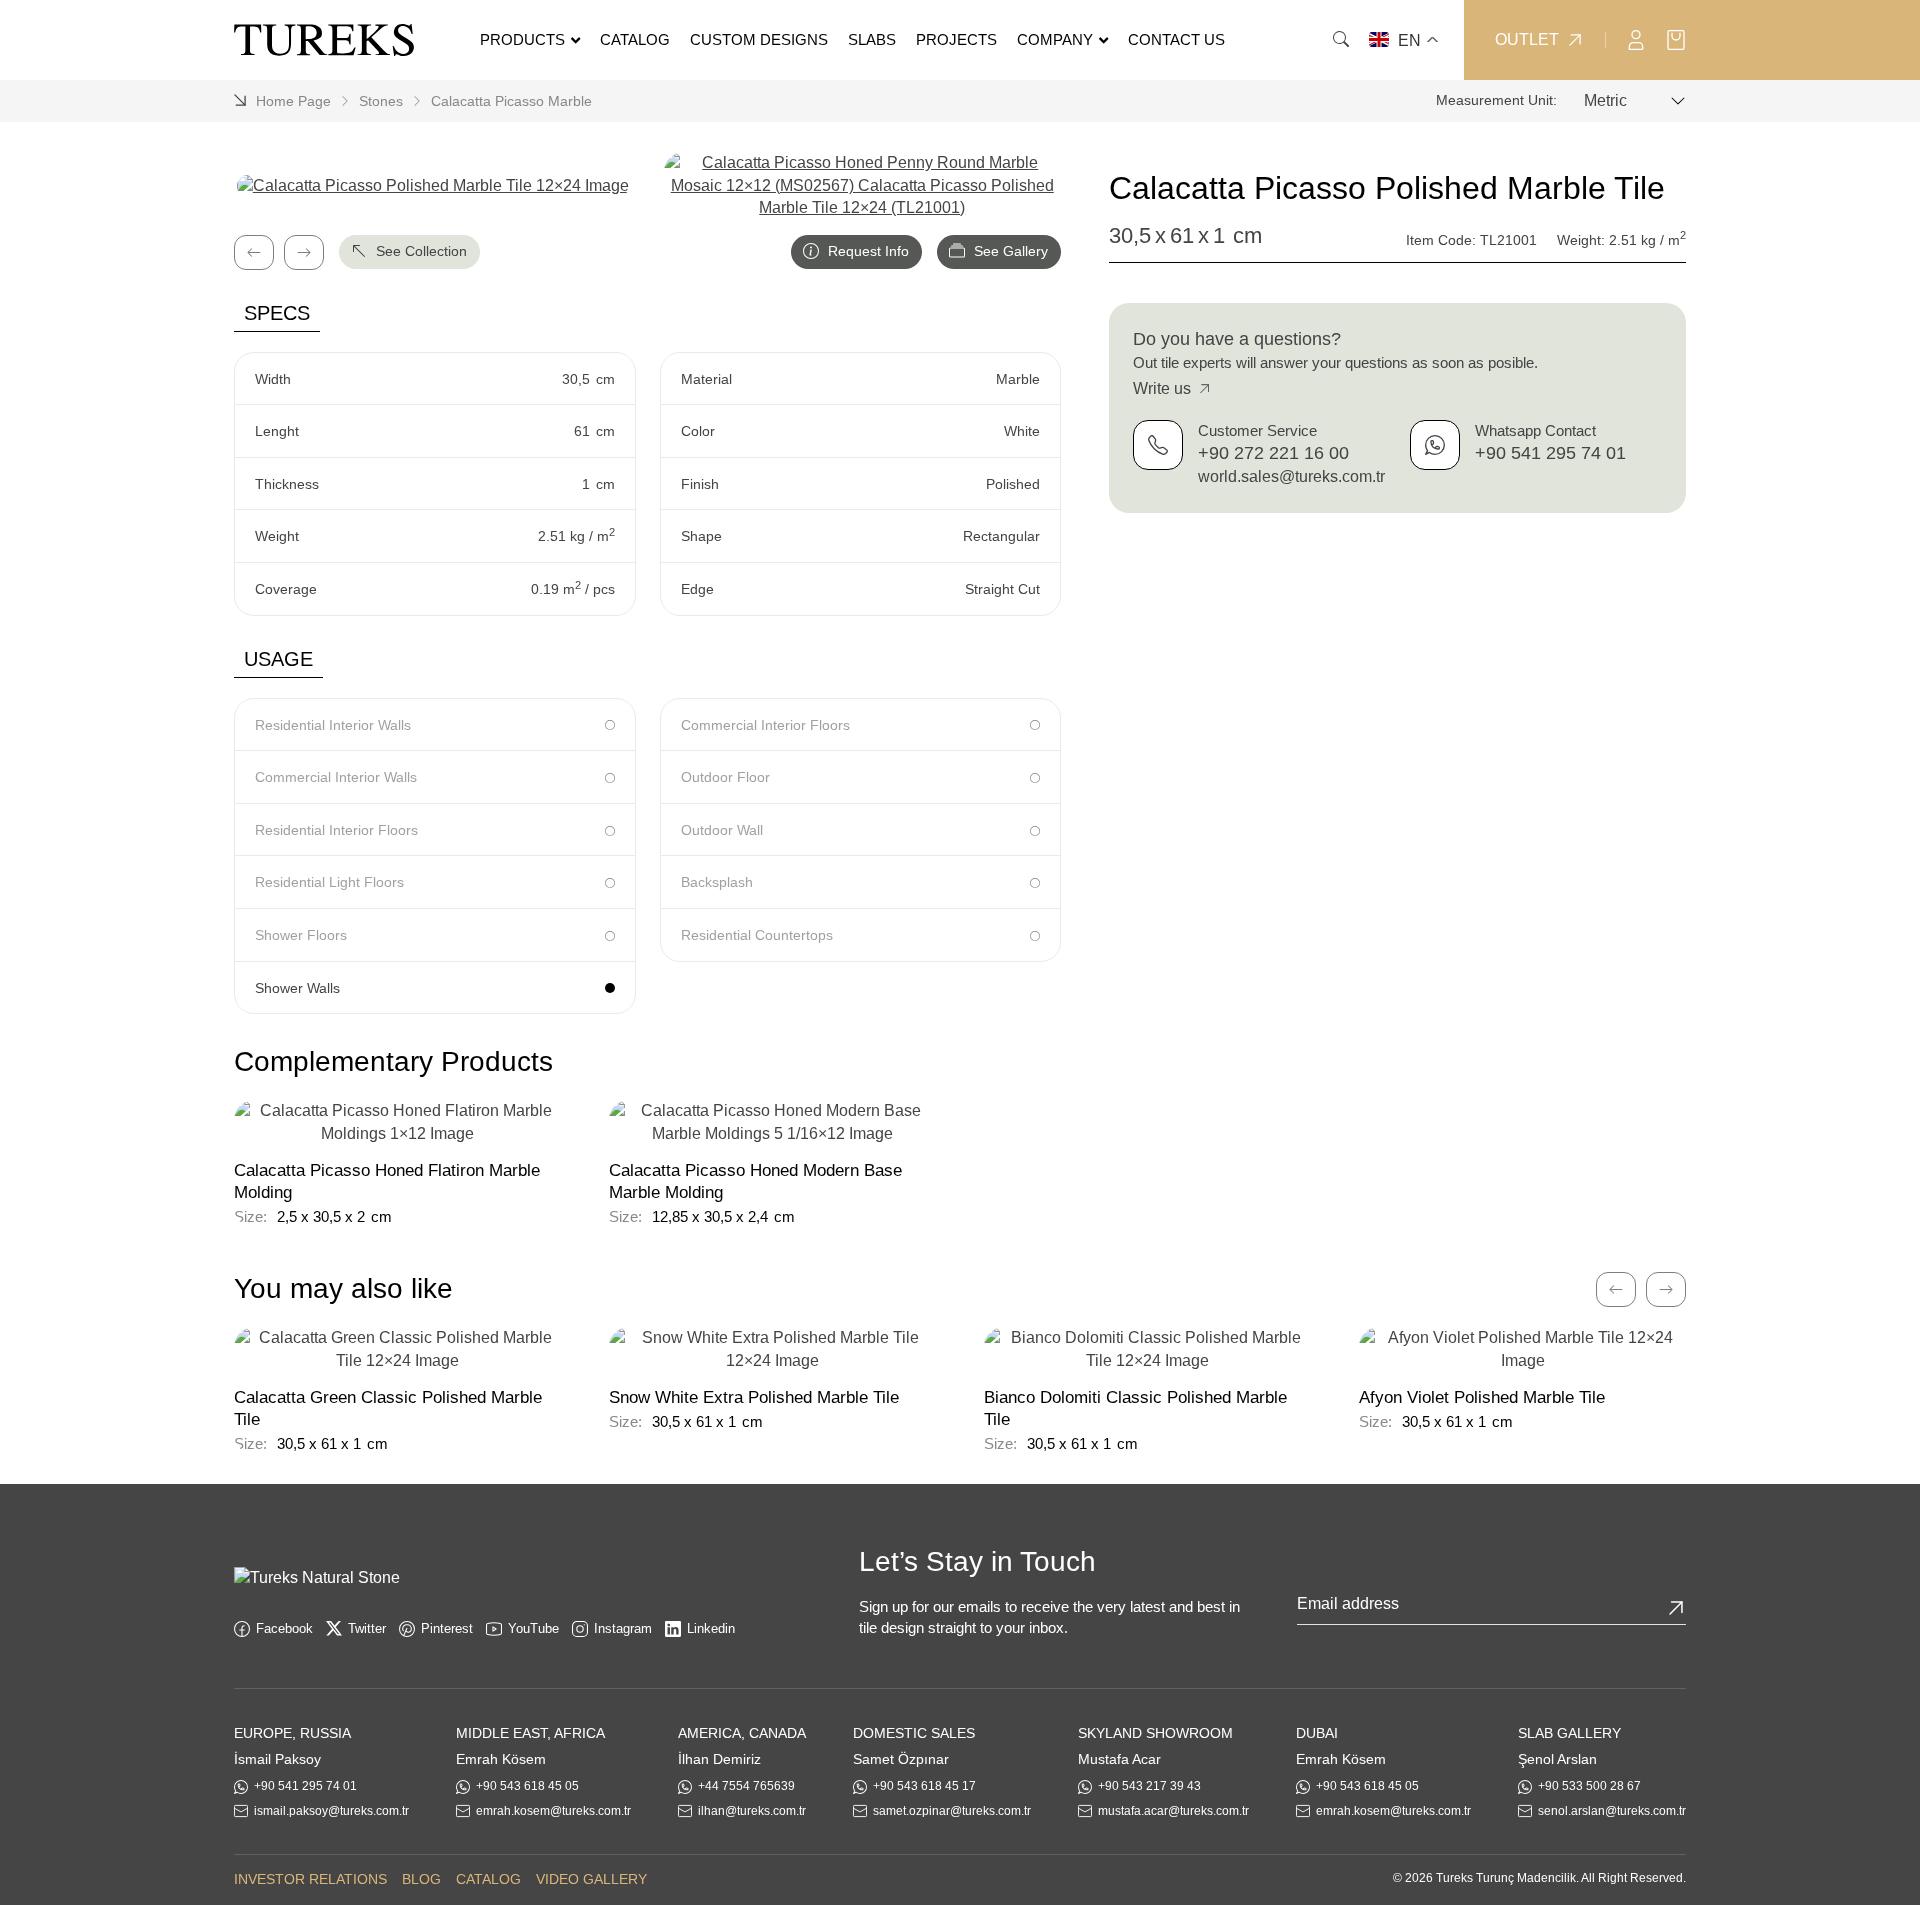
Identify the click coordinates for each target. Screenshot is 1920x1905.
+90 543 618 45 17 (924, 1786)
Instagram (623, 1628)
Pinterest (447, 1628)
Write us (1164, 388)
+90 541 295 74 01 (1550, 453)
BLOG (421, 1879)
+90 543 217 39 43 (1149, 1786)
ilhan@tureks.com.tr (752, 1811)
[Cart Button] (1676, 38)
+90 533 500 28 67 (1589, 1786)
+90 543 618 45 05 (527, 1786)
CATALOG (488, 1879)
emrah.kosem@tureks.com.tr (553, 1811)
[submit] (1676, 1608)
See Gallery (1009, 251)
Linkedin (711, 1628)
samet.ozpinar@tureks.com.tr (952, 1811)
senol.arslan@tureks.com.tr (1612, 1811)
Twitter (367, 1628)
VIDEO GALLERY (591, 1879)
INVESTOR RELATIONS (310, 1879)
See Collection (419, 251)
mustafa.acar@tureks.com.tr (1173, 1811)
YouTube (533, 1628)
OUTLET (1527, 40)
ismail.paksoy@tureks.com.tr (331, 1811)
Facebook (284, 1628)
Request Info (866, 251)
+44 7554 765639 (746, 1786)
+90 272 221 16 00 (1273, 453)
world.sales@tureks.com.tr (1291, 476)
